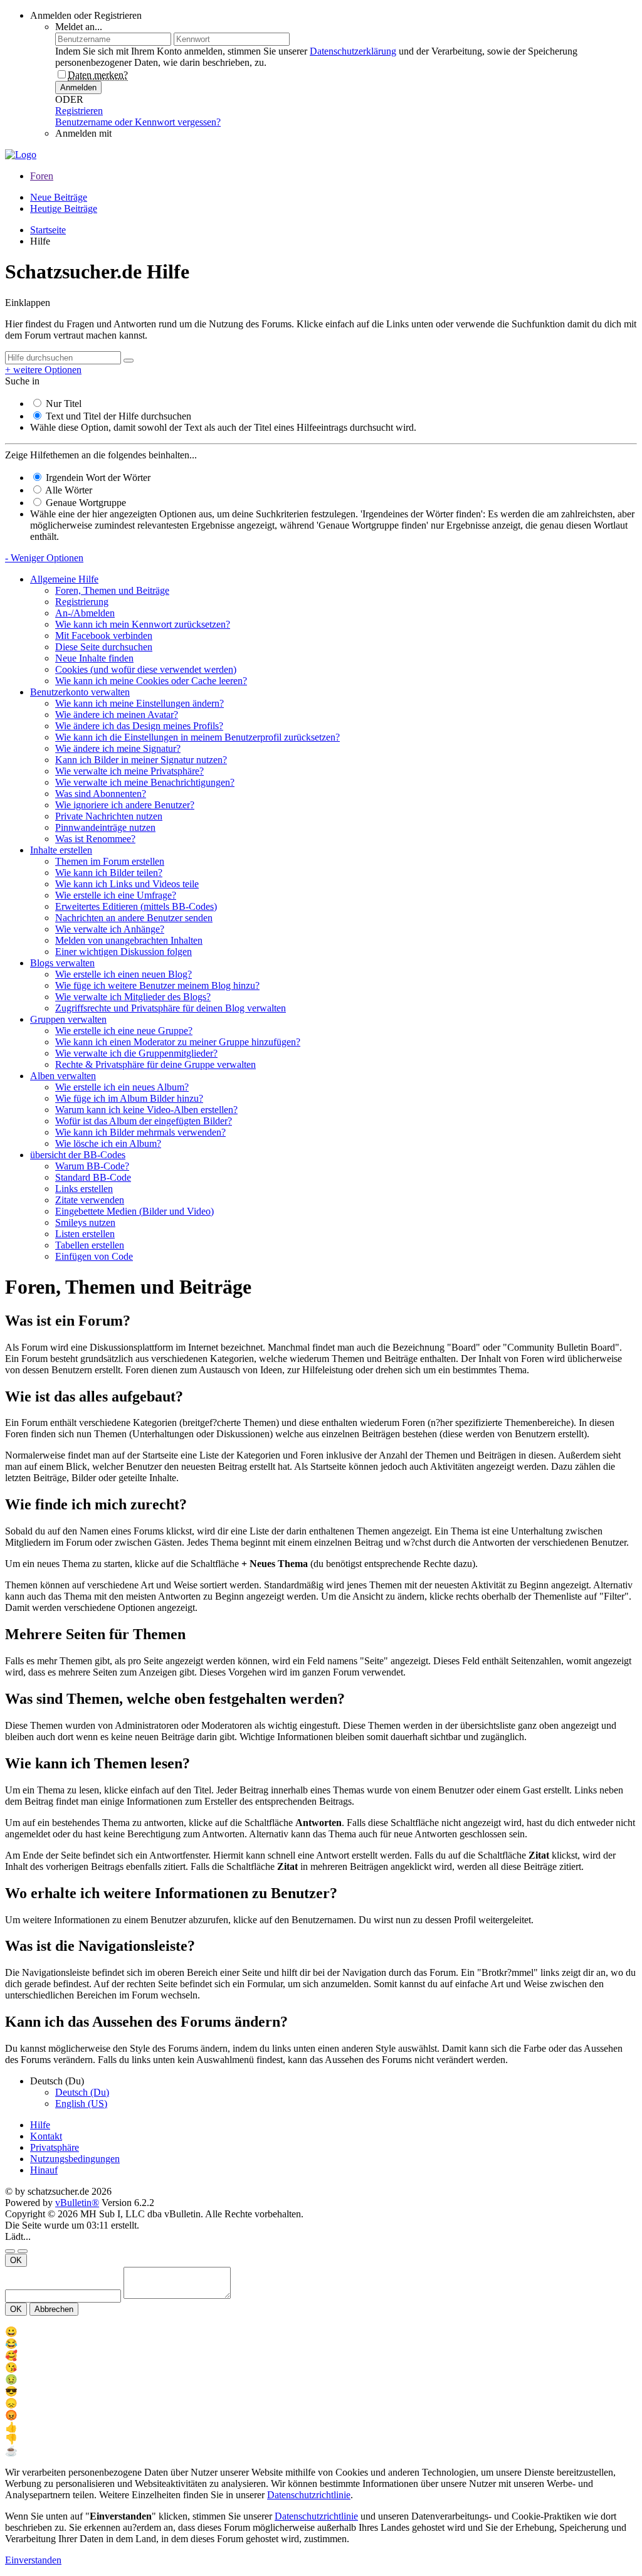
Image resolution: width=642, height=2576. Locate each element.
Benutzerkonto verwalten (80, 692)
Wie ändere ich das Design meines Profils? (139, 726)
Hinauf (44, 2170)
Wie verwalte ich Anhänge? (110, 929)
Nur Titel (62, 404)
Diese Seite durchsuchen (104, 647)
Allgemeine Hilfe (64, 579)
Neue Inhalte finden (94, 658)
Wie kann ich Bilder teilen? (109, 873)
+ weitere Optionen (43, 370)
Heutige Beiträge (64, 209)
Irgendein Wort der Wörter (97, 478)
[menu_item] (321, 2332)
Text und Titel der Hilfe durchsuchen (117, 416)
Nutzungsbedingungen (75, 2159)
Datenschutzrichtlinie (309, 2495)
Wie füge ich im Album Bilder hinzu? (129, 1098)
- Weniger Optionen (44, 558)
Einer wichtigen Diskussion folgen (124, 952)
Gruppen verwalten (68, 1019)
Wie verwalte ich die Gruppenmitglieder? (136, 1053)
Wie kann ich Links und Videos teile (127, 884)
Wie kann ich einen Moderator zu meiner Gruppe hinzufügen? (178, 1042)
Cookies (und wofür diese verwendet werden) (146, 669)
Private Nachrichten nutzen (109, 816)
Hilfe (40, 2125)
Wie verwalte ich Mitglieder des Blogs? (133, 997)
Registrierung (82, 602)
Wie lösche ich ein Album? (108, 1143)
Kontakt (46, 2136)
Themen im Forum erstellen (110, 861)
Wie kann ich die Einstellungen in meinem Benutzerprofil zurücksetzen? (197, 737)
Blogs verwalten (62, 963)
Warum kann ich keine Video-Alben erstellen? (146, 1110)
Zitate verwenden (90, 1200)
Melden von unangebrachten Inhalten (129, 940)
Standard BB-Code (93, 1177)
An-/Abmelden (85, 613)
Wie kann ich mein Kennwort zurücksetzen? (143, 624)
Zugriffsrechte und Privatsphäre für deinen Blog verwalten (171, 1008)
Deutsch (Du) (82, 2092)
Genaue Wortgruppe (85, 503)
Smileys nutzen (85, 1222)
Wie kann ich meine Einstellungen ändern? (139, 703)
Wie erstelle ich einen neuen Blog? (124, 974)
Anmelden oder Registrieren (86, 15)
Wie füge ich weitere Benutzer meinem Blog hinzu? (157, 985)
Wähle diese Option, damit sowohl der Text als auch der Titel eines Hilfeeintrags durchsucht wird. (223, 427)
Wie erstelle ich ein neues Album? (122, 1087)
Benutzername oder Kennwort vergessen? (138, 122)
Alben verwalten (63, 1076)
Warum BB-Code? (92, 1166)
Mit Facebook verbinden (104, 636)
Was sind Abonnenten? (101, 794)
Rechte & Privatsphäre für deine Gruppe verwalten (155, 1064)
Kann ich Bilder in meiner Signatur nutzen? (141, 760)
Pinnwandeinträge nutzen (105, 827)
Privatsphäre (55, 2147)
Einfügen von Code (94, 1256)
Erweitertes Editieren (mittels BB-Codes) (136, 906)
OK (16, 2260)
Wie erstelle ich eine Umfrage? (116, 895)
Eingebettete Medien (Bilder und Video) (134, 1211)
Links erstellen (84, 1189)
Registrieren (79, 111)
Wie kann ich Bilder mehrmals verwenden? (140, 1132)
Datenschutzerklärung (353, 51)
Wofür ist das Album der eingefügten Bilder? (144, 1121)
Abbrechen (54, 2309)
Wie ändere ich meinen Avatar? (117, 715)
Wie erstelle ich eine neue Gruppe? (124, 1031)
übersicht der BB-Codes (78, 1155)
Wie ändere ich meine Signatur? (118, 748)
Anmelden (78, 87)
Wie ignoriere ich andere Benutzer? (125, 805)
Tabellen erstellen (90, 1245)
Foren (42, 176)
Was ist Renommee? (95, 839)
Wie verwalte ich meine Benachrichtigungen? (145, 782)
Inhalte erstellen (61, 850)
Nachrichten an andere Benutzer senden (134, 918)
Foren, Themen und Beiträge (112, 590)
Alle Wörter (68, 490)
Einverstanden (33, 2560)
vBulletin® (77, 2203)
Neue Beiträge (59, 197)
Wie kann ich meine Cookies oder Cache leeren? (151, 681)
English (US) (81, 2104)
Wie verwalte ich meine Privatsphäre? (129, 771)
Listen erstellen (85, 1234)
